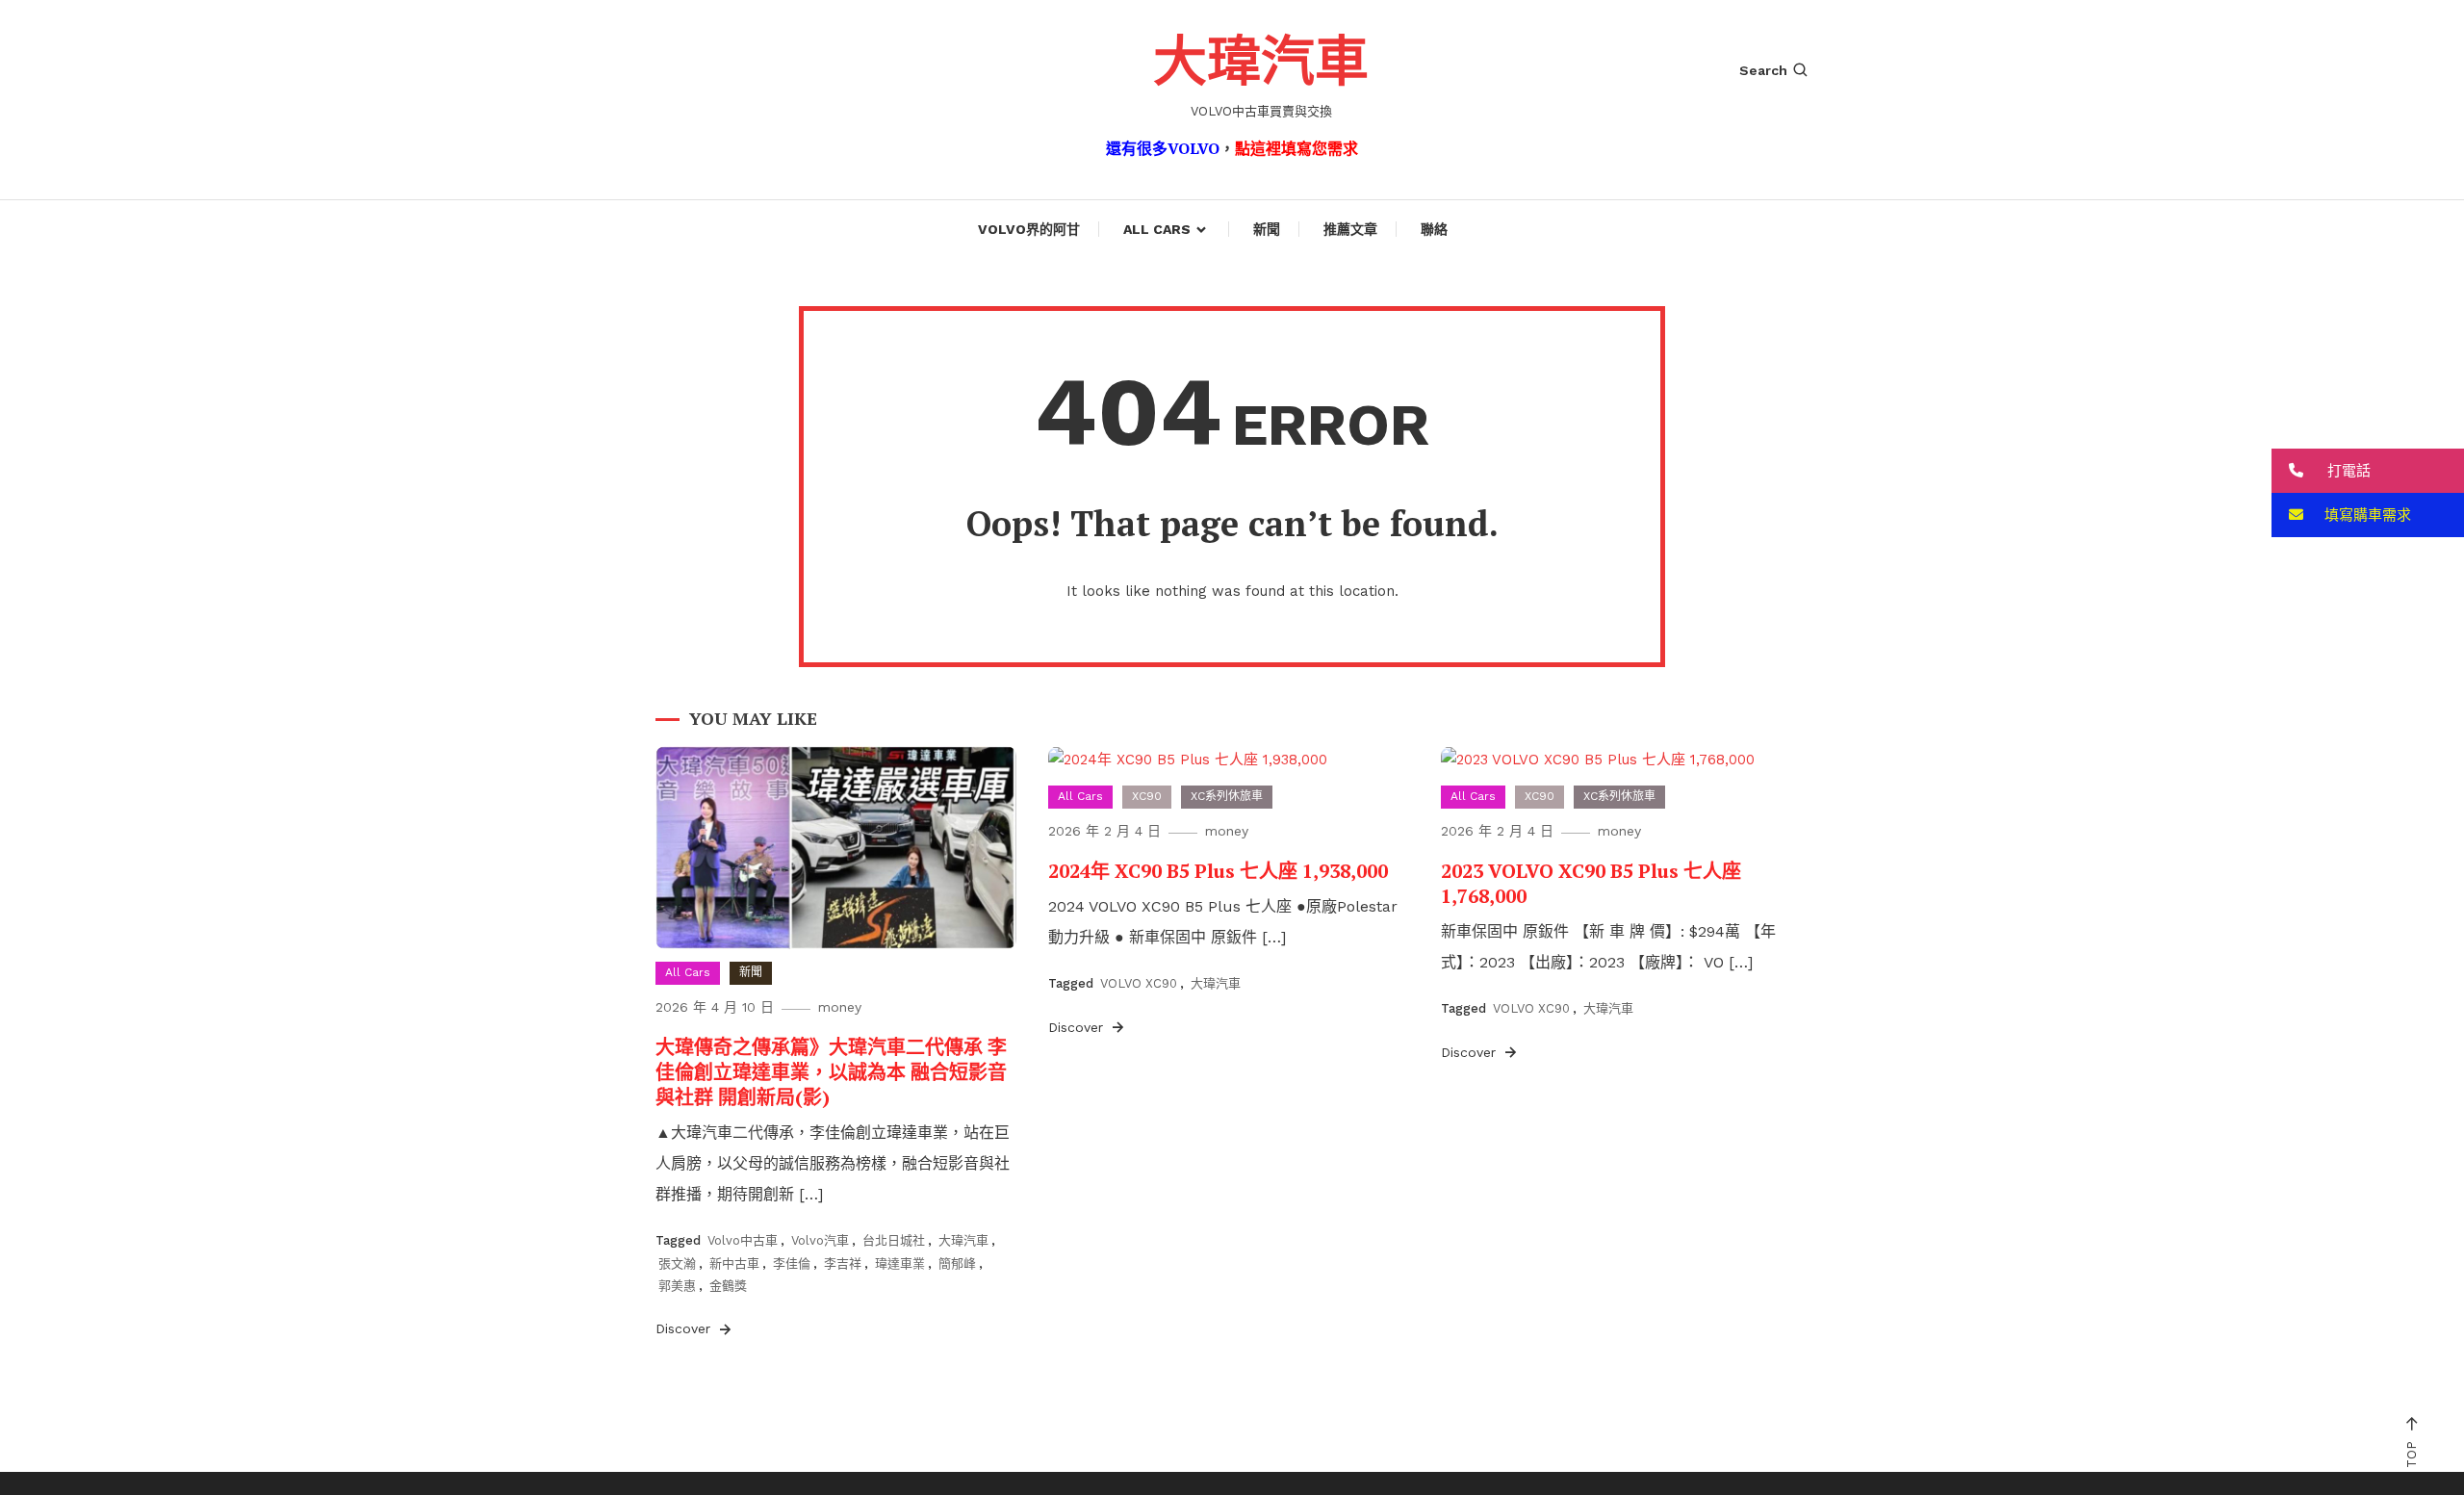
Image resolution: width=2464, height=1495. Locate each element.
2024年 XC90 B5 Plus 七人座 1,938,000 (1218, 871)
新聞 (1267, 229)
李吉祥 (843, 1263)
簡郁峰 (957, 1263)
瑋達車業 (900, 1263)
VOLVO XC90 (1139, 983)
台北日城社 (894, 1240)
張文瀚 (677, 1263)
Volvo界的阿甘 (1029, 229)
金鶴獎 (728, 1286)
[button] (2368, 471)
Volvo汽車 (820, 1240)
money (840, 1007)
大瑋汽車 (1261, 60)
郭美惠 (677, 1286)
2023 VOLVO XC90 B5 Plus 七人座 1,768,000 (1591, 883)
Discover (685, 1328)
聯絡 (1434, 229)
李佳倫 (792, 1263)
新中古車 (734, 1263)
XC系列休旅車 (1227, 796)
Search (1763, 70)
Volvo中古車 (743, 1240)
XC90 (1147, 796)
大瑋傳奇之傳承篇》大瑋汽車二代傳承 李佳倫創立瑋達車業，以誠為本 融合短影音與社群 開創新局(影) (831, 1072)
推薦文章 (1350, 229)
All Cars (1157, 229)
